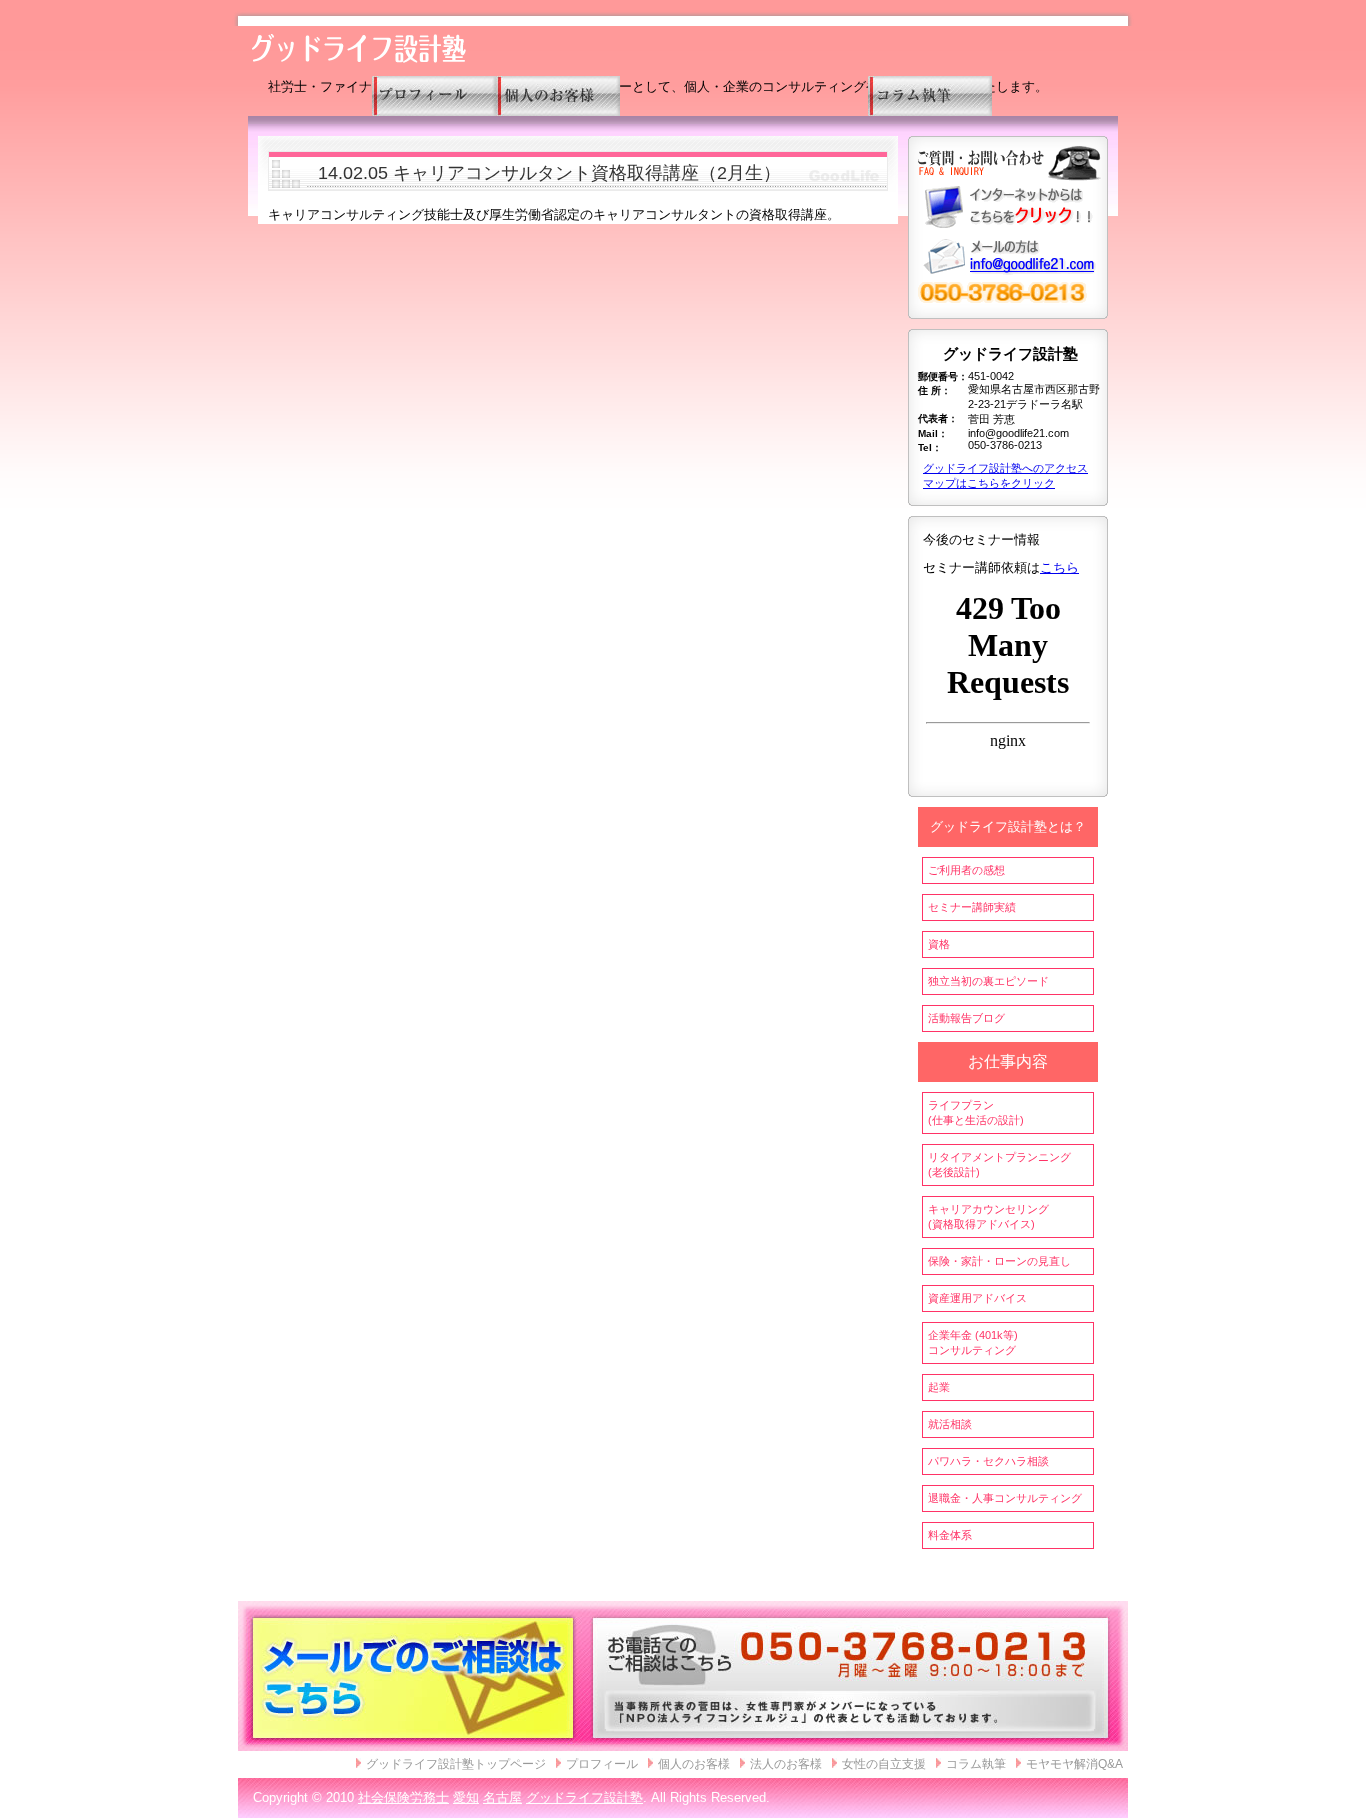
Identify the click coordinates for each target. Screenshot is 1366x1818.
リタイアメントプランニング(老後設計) (999, 1164)
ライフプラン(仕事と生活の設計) (976, 1112)
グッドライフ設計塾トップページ (456, 1764)
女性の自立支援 (884, 1764)
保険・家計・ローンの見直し (999, 1261)
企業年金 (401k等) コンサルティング (973, 1342)
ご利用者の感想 (966, 870)
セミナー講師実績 (972, 907)
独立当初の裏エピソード (988, 981)
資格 (939, 944)
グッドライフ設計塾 (584, 1797)
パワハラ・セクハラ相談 (988, 1461)
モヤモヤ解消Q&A (1074, 1764)
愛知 (466, 1797)
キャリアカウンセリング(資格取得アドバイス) (988, 1216)
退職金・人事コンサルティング (1005, 1498)
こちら (1059, 567)
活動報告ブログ (966, 1018)
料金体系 (950, 1535)
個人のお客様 (694, 1764)
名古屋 (502, 1797)
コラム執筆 (976, 1764)
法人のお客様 (786, 1764)
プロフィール (602, 1764)
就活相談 (950, 1424)
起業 (939, 1387)
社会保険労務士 (403, 1797)
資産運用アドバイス (977, 1298)
